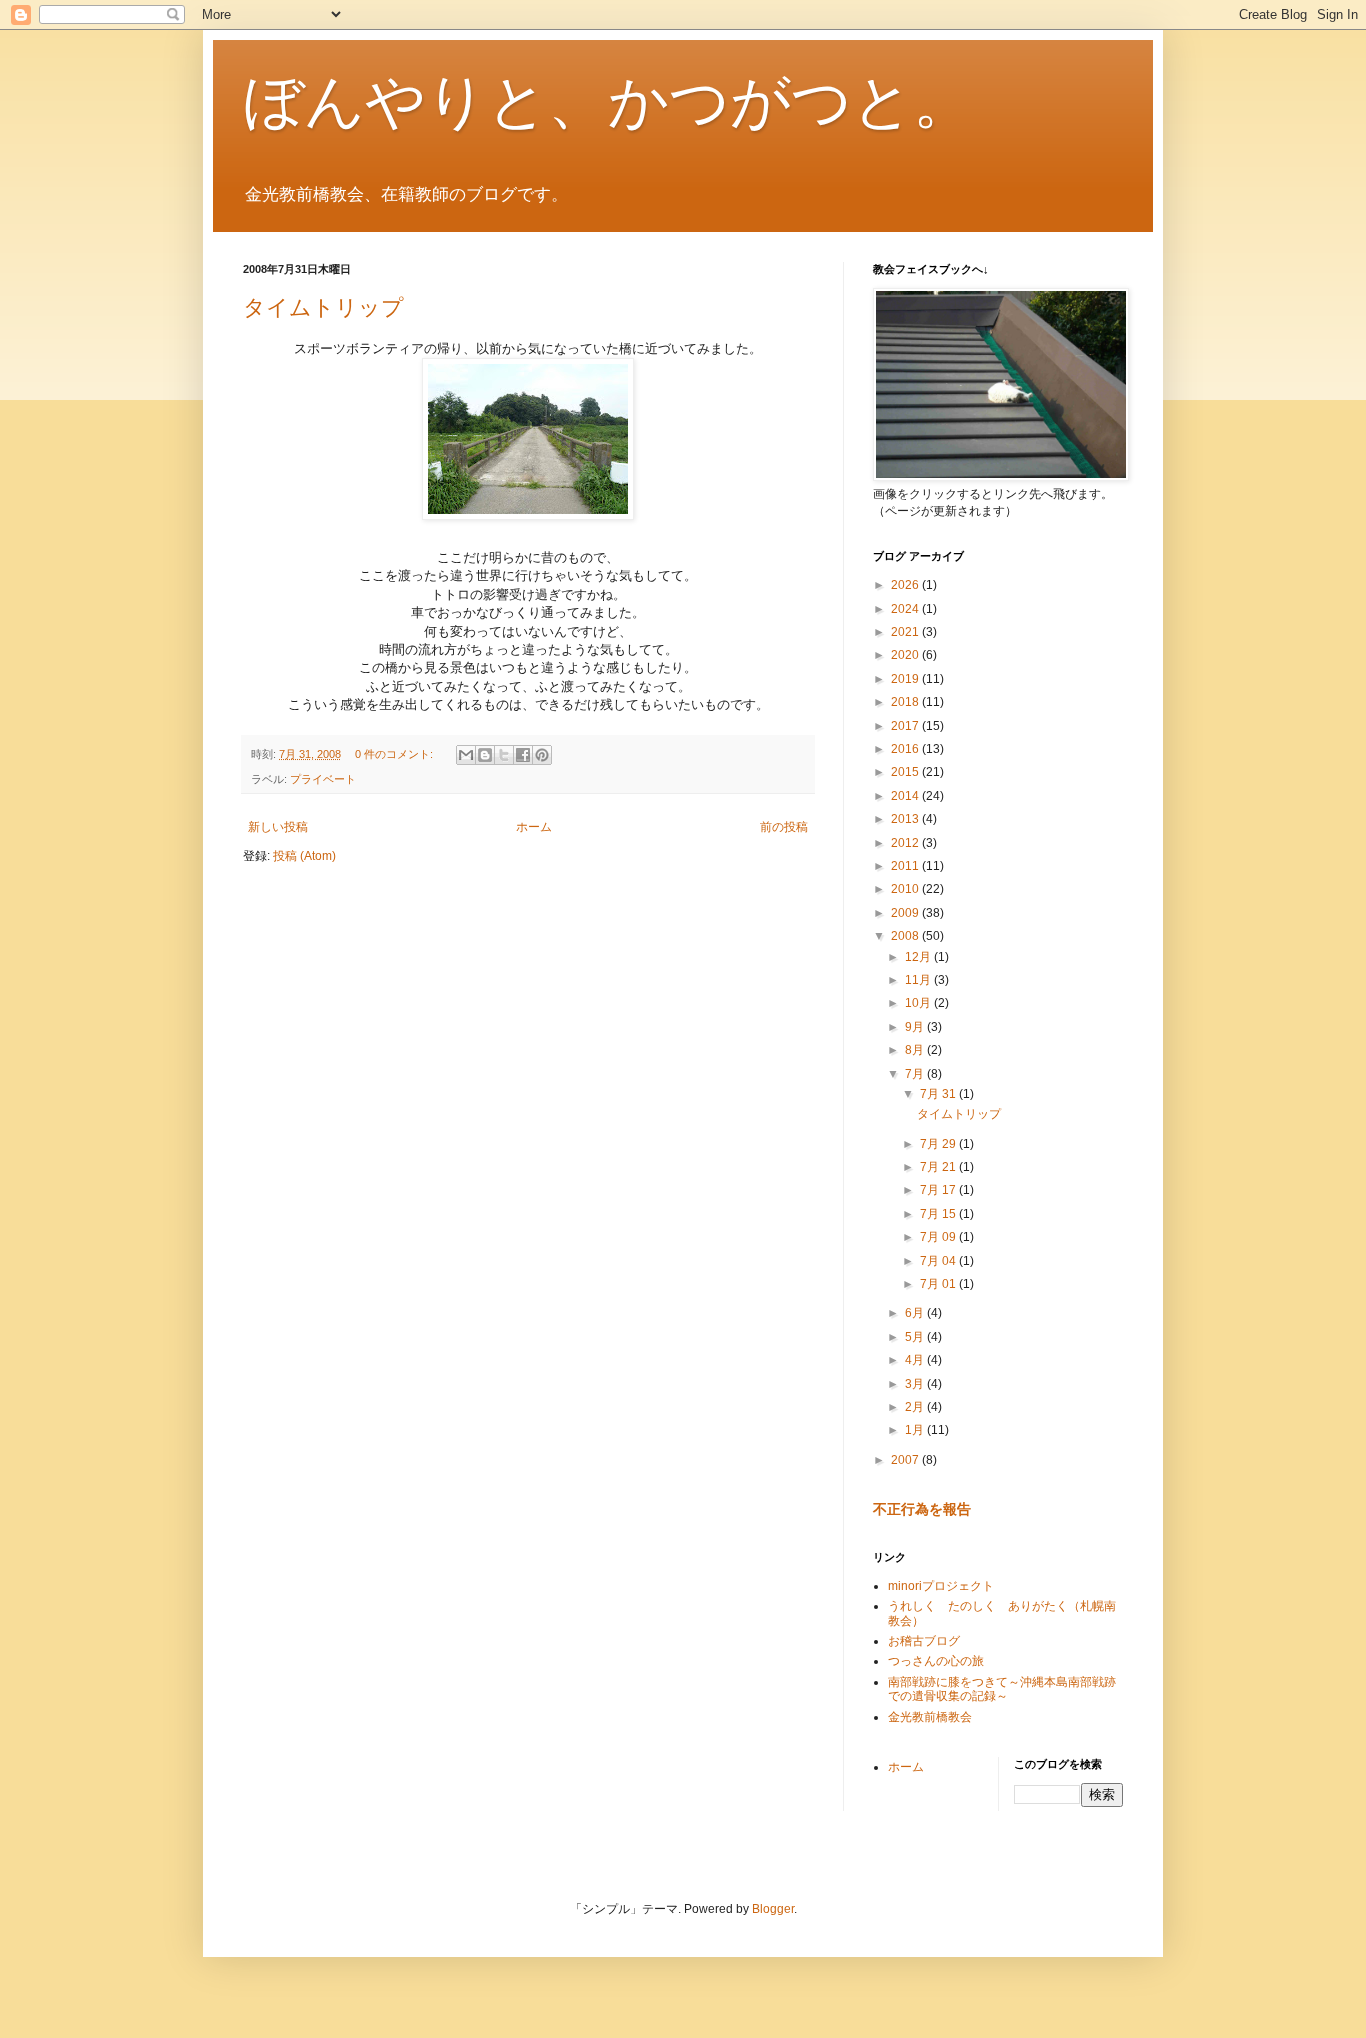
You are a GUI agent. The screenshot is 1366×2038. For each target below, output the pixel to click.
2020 (906, 655)
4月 (916, 1360)
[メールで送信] (466, 755)
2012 (906, 843)
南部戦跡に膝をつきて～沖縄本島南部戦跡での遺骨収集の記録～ (1002, 1689)
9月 (916, 1027)
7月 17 (939, 1190)
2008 (906, 936)
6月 (916, 1313)
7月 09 (939, 1237)
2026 (906, 585)
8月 (916, 1050)
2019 (906, 679)
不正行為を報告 (922, 1509)
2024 (906, 609)
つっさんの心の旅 (936, 1661)
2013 (906, 819)
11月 (919, 980)
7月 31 (939, 1094)
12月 (919, 957)
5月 (916, 1337)
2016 (906, 749)
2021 (906, 632)
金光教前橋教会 (930, 1717)
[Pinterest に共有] (542, 755)
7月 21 (939, 1167)
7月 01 (939, 1284)
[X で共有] (504, 755)
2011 (906, 866)
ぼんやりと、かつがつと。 (608, 101)
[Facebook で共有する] (523, 755)
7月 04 (939, 1261)
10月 (919, 1003)
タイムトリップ (323, 307)
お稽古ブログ (924, 1641)
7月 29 (939, 1144)
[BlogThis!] (485, 755)
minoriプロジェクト (941, 1586)
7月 (916, 1074)
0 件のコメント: (395, 754)
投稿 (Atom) (304, 856)
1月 (916, 1430)
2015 (906, 772)
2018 (906, 702)
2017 (906, 726)
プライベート (323, 779)
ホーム (534, 827)
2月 (916, 1407)
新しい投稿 (278, 827)
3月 (916, 1384)
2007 (906, 1460)
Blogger (773, 1909)
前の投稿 (784, 827)
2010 (906, 889)
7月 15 (939, 1214)
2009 (906, 913)
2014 (906, 796)
